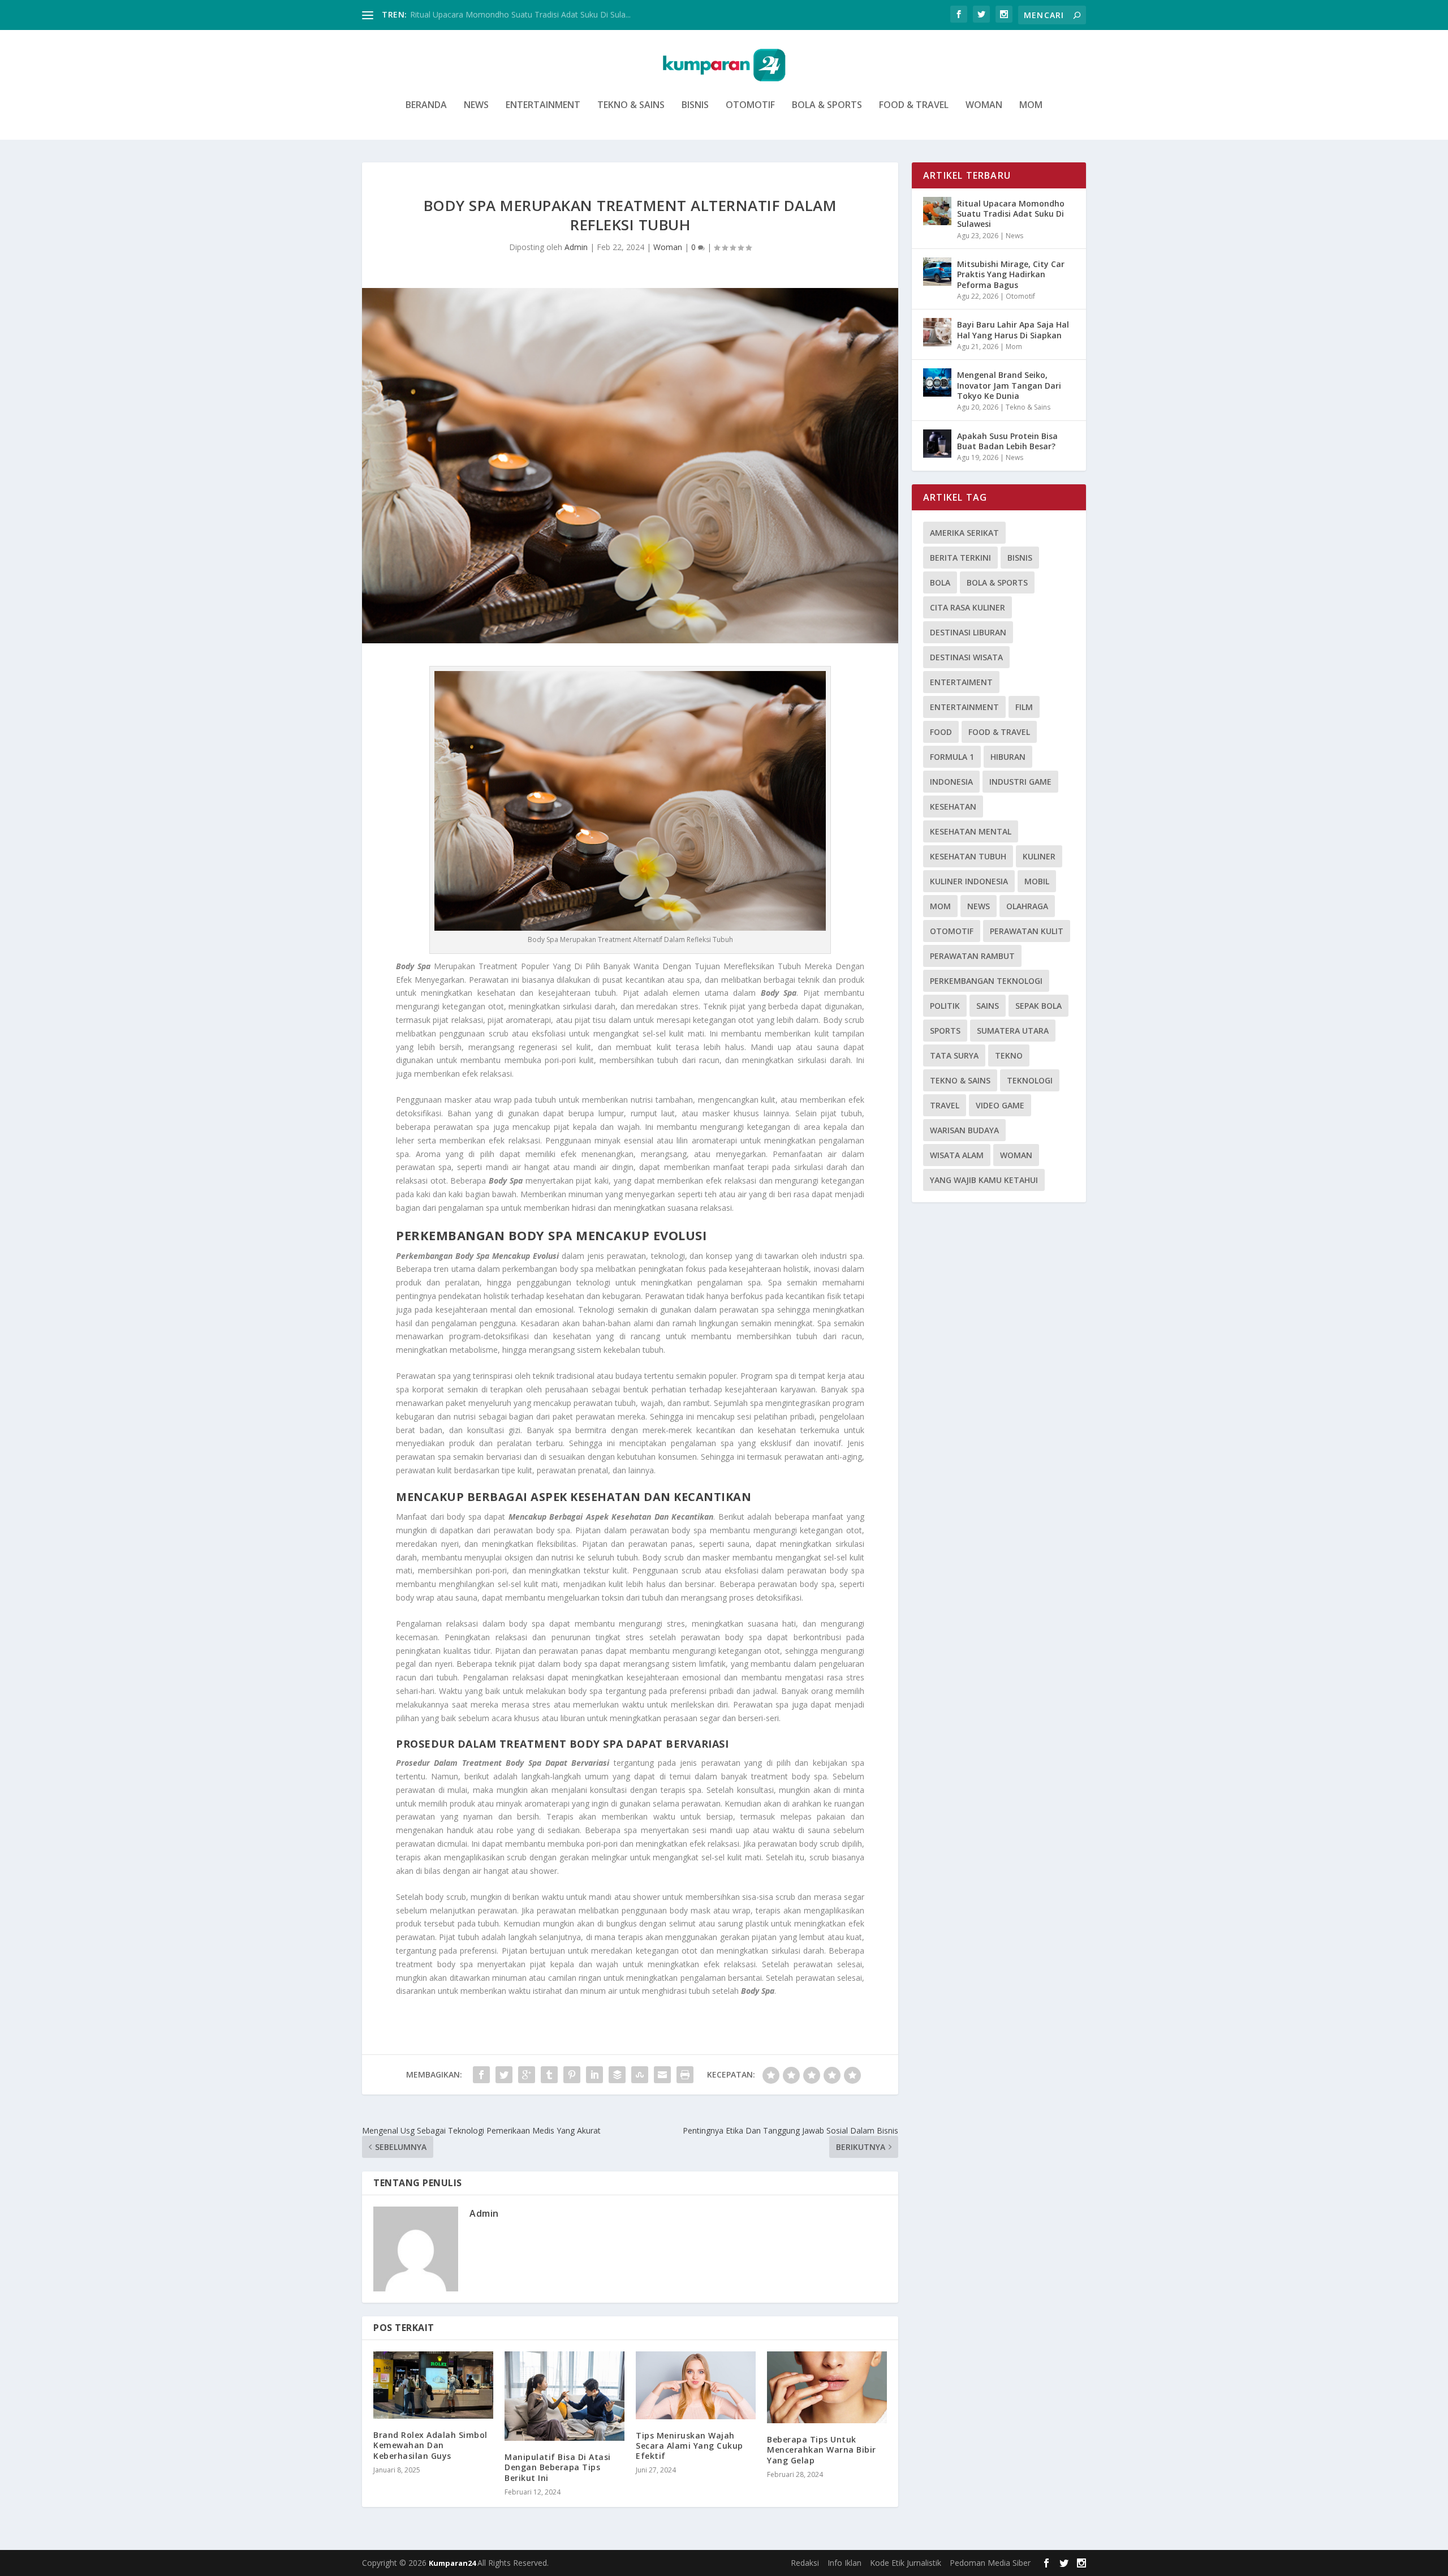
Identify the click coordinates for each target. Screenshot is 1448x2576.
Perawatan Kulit (1027, 931)
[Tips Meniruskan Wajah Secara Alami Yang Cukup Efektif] (696, 2385)
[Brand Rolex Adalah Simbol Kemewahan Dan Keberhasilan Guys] (433, 2385)
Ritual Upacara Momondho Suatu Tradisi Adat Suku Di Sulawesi (1011, 214)
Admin (576, 247)
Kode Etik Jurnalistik (906, 2563)
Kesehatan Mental (971, 831)
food (941, 732)
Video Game (1000, 1105)
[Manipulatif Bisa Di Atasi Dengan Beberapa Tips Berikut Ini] (564, 2396)
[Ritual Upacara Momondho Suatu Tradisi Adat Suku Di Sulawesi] (937, 211)
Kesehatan (953, 807)
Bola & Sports (827, 106)
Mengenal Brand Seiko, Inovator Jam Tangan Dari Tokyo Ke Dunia (1009, 385)
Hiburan (1008, 757)
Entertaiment (961, 682)
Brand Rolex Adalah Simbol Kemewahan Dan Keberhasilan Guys (430, 2445)
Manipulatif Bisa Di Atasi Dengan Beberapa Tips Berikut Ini (558, 2467)
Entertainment (543, 106)
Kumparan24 (453, 2563)
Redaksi (805, 2563)
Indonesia (951, 782)
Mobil (1037, 881)
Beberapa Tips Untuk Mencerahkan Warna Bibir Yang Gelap (822, 2450)
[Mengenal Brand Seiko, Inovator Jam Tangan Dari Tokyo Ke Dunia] (937, 382)
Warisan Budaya (964, 1130)
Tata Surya (954, 1055)
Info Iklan (844, 2563)
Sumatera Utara (1013, 1031)
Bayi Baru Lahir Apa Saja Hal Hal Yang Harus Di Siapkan (1013, 330)
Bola (940, 582)
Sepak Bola (1038, 1006)
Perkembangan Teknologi (986, 981)
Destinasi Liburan (968, 632)
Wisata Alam (957, 1155)
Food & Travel (914, 106)
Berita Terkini (960, 558)
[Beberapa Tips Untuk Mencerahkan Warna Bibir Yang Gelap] (827, 2387)
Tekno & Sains (631, 106)
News (476, 106)
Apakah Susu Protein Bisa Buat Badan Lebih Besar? (1007, 441)
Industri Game (1020, 782)
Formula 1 (952, 757)
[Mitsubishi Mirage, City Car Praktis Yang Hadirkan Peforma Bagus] (937, 272)
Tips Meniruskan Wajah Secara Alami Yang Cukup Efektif (689, 2446)
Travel (945, 1105)
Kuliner (1039, 856)
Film (1024, 707)
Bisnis (695, 106)
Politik (945, 1006)
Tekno (1009, 1055)
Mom (1031, 106)
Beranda (426, 106)
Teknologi (1030, 1080)
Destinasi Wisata (966, 657)
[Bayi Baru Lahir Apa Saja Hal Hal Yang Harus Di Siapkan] (937, 332)
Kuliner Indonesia (969, 881)
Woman (984, 106)
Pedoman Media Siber (990, 2563)
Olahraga (1027, 906)
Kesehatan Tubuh (968, 856)
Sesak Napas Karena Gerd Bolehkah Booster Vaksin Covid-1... (523, 14)
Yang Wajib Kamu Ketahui (984, 1180)
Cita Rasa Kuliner (968, 607)
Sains (988, 1006)
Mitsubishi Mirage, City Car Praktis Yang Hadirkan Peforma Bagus (1011, 274)
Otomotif (750, 106)
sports (945, 1031)
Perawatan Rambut (972, 956)
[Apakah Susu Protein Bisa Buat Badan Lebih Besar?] (937, 444)
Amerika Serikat (964, 533)
